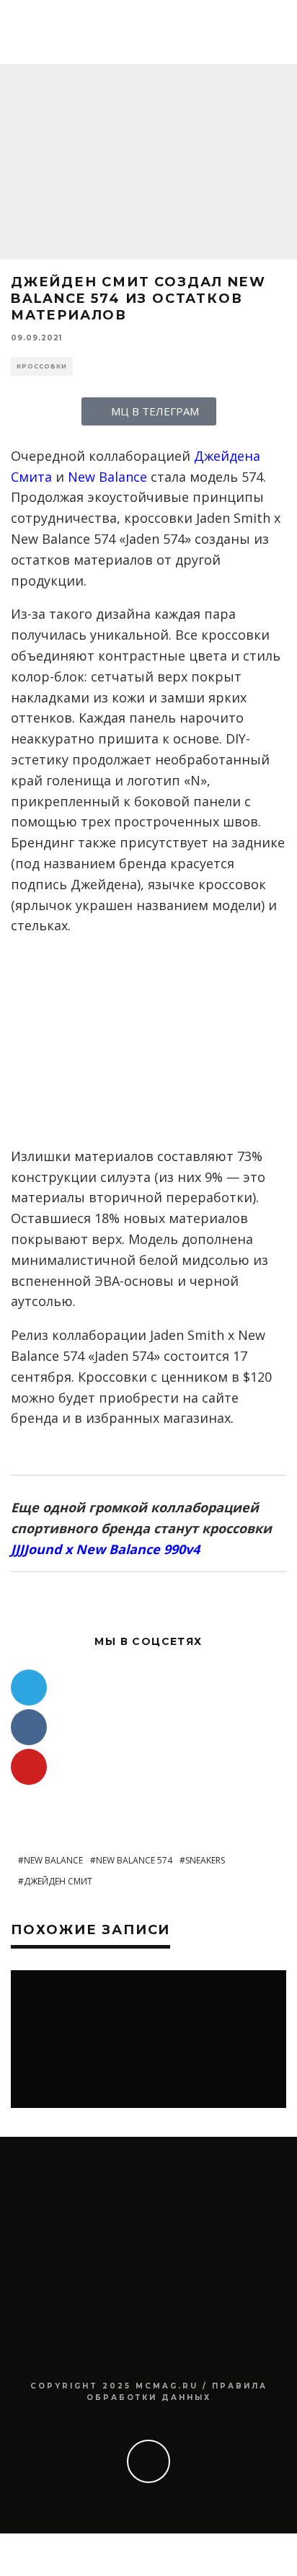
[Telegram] (29, 1688)
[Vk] (29, 1727)
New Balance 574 (134, 1860)
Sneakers (205, 1860)
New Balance (107, 477)
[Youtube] (29, 1767)
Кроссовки (42, 366)
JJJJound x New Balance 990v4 (105, 1549)
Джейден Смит (58, 1881)
